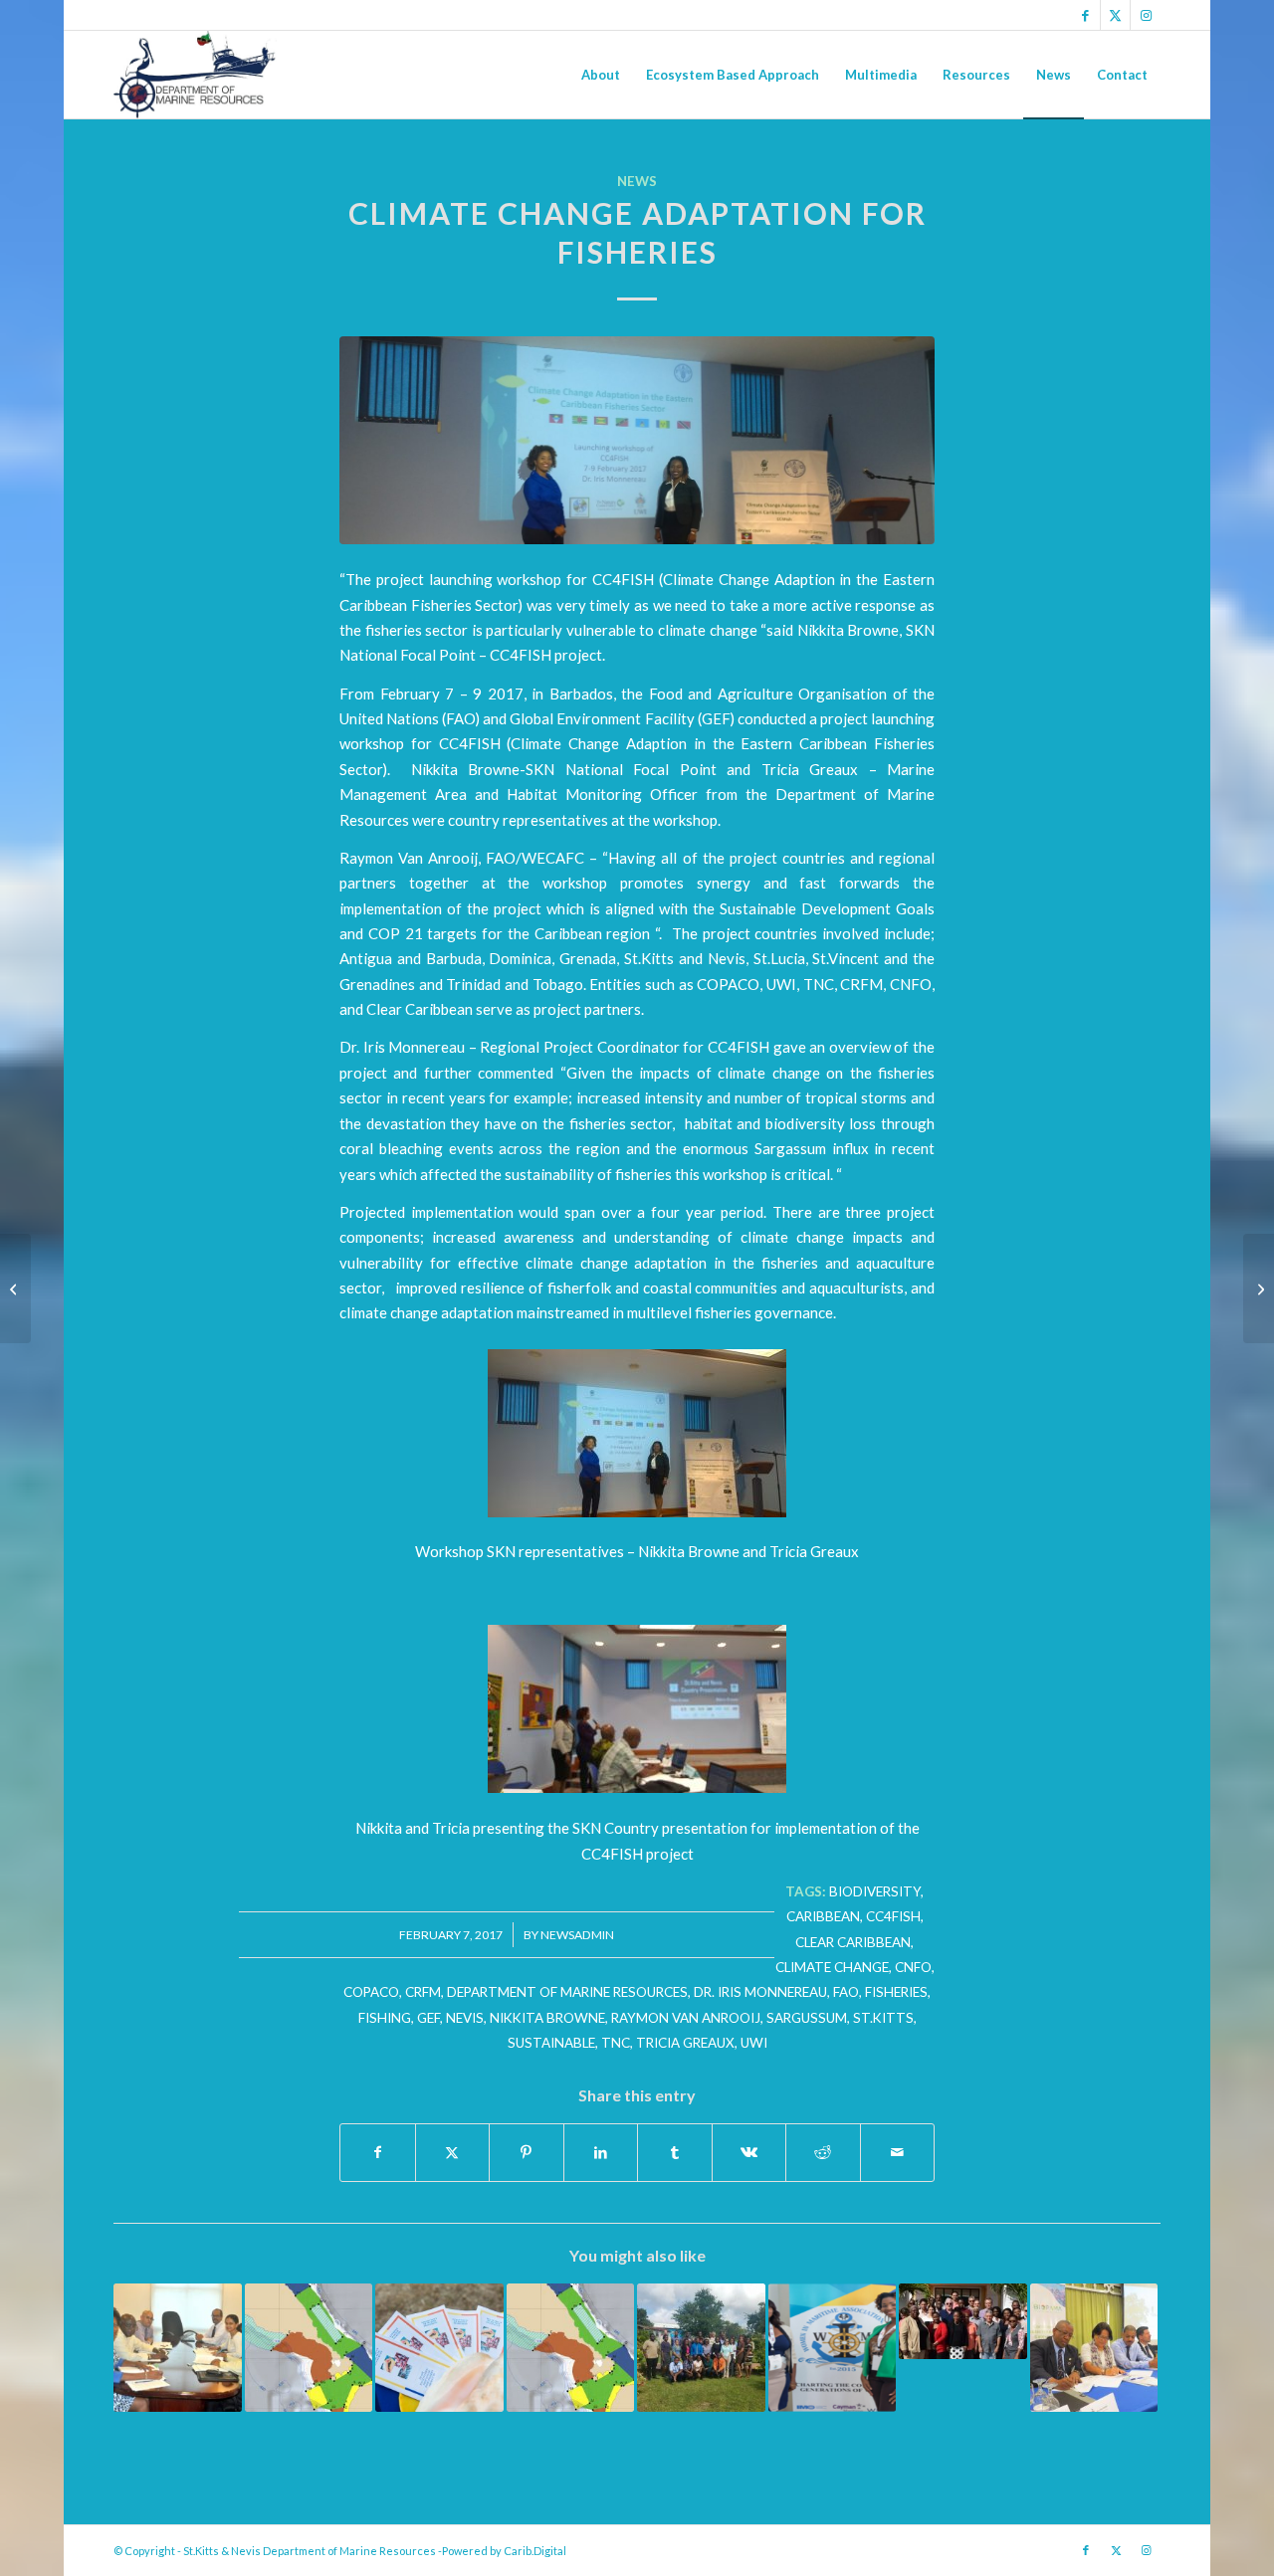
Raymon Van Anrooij (686, 2018)
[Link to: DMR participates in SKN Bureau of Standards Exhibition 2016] (439, 2348)
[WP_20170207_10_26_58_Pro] (637, 440)
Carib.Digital (535, 2551)
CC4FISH (893, 1916)
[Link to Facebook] (1085, 15)
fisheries (896, 1992)
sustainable (551, 2043)
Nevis (465, 2018)
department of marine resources (567, 1992)
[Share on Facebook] (378, 2152)
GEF (428, 2018)
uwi (754, 2043)
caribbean (823, 1916)
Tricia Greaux (685, 2043)
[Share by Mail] (898, 2152)
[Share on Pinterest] (527, 2152)
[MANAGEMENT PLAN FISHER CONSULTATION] (15, 1288)
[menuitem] (601, 75)
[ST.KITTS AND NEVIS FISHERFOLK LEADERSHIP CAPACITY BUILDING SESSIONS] (1259, 1288)
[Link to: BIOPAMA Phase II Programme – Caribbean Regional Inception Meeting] (1094, 2348)
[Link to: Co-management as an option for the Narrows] (701, 2348)
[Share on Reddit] (823, 2152)
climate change (832, 1967)
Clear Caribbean (853, 1942)
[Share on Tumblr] (675, 2152)
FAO (846, 1992)
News (637, 181)
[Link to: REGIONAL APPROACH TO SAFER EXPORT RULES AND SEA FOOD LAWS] (178, 2348)
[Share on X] (453, 2152)
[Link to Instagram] (1146, 15)
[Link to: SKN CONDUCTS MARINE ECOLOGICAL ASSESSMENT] (309, 2348)
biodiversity (875, 1891)
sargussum (807, 2018)
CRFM (423, 1992)
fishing (385, 2018)
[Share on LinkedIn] (601, 2152)
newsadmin (577, 1935)
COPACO (371, 1992)
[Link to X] (1115, 15)
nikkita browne (547, 2018)
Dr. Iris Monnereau (760, 1992)
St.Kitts (883, 2018)
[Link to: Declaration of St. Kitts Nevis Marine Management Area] (571, 2348)
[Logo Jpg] (195, 75)
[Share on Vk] (749, 2152)
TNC (616, 2043)
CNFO (913, 1967)
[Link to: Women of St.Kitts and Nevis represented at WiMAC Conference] (833, 2348)
